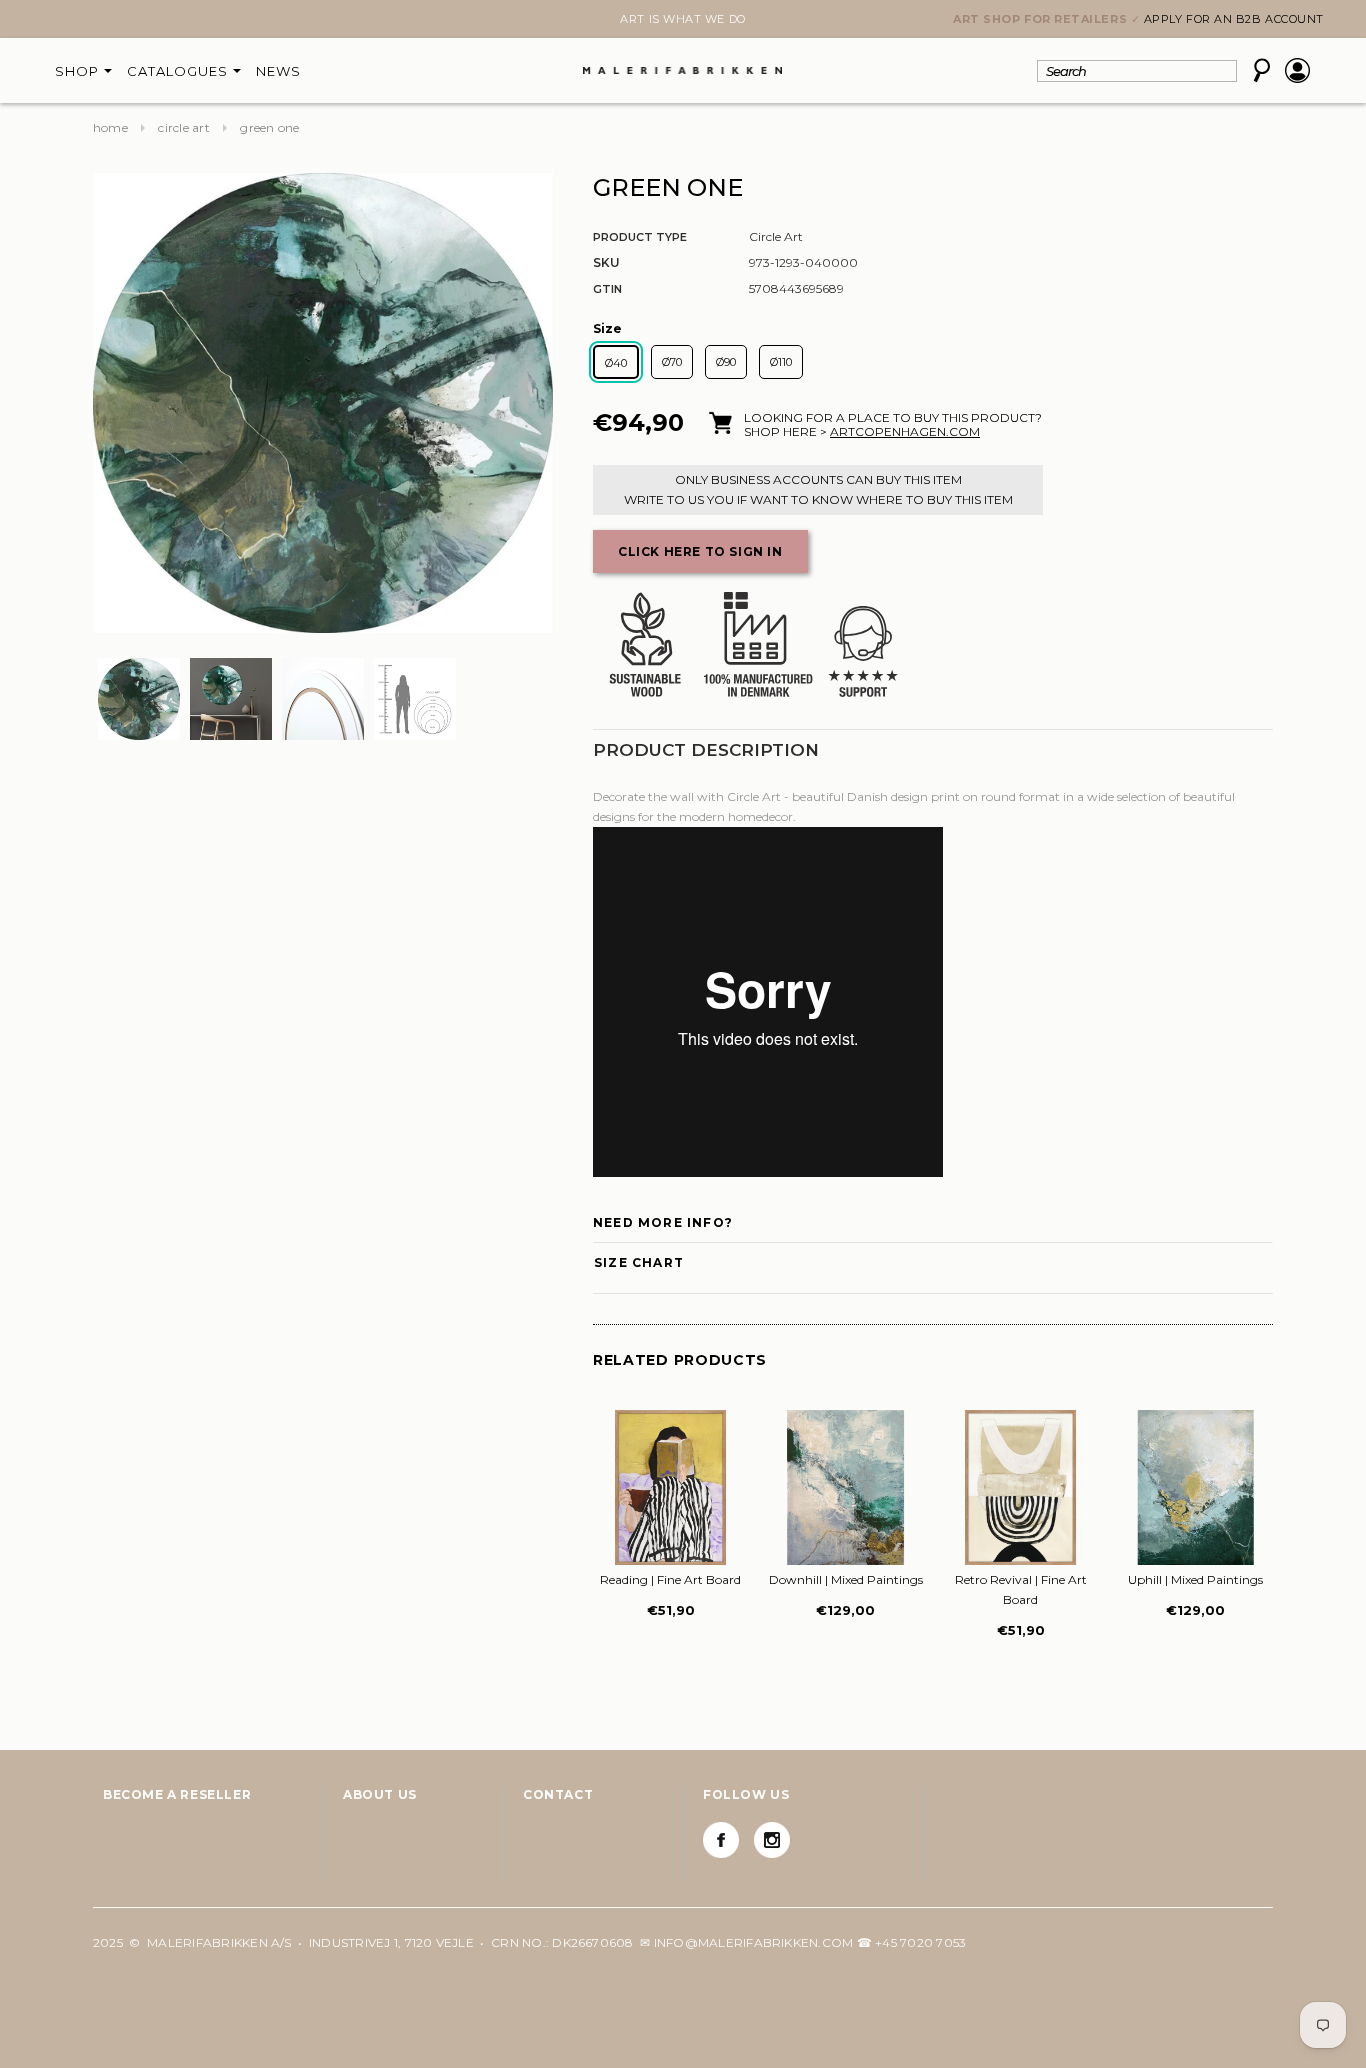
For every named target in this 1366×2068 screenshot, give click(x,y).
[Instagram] (772, 1840)
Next (105, 21)
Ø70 (672, 362)
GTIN (607, 289)
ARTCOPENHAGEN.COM (905, 431)
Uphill (1195, 1579)
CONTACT (558, 1794)
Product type (640, 237)
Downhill (846, 1579)
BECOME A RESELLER (177, 1794)
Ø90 (726, 362)
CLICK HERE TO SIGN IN (700, 551)
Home (110, 127)
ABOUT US (380, 1794)
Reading (670, 1579)
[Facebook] (721, 1840)
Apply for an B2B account (1234, 19)
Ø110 (781, 362)
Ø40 (616, 363)
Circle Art (183, 127)
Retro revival (1021, 1589)
